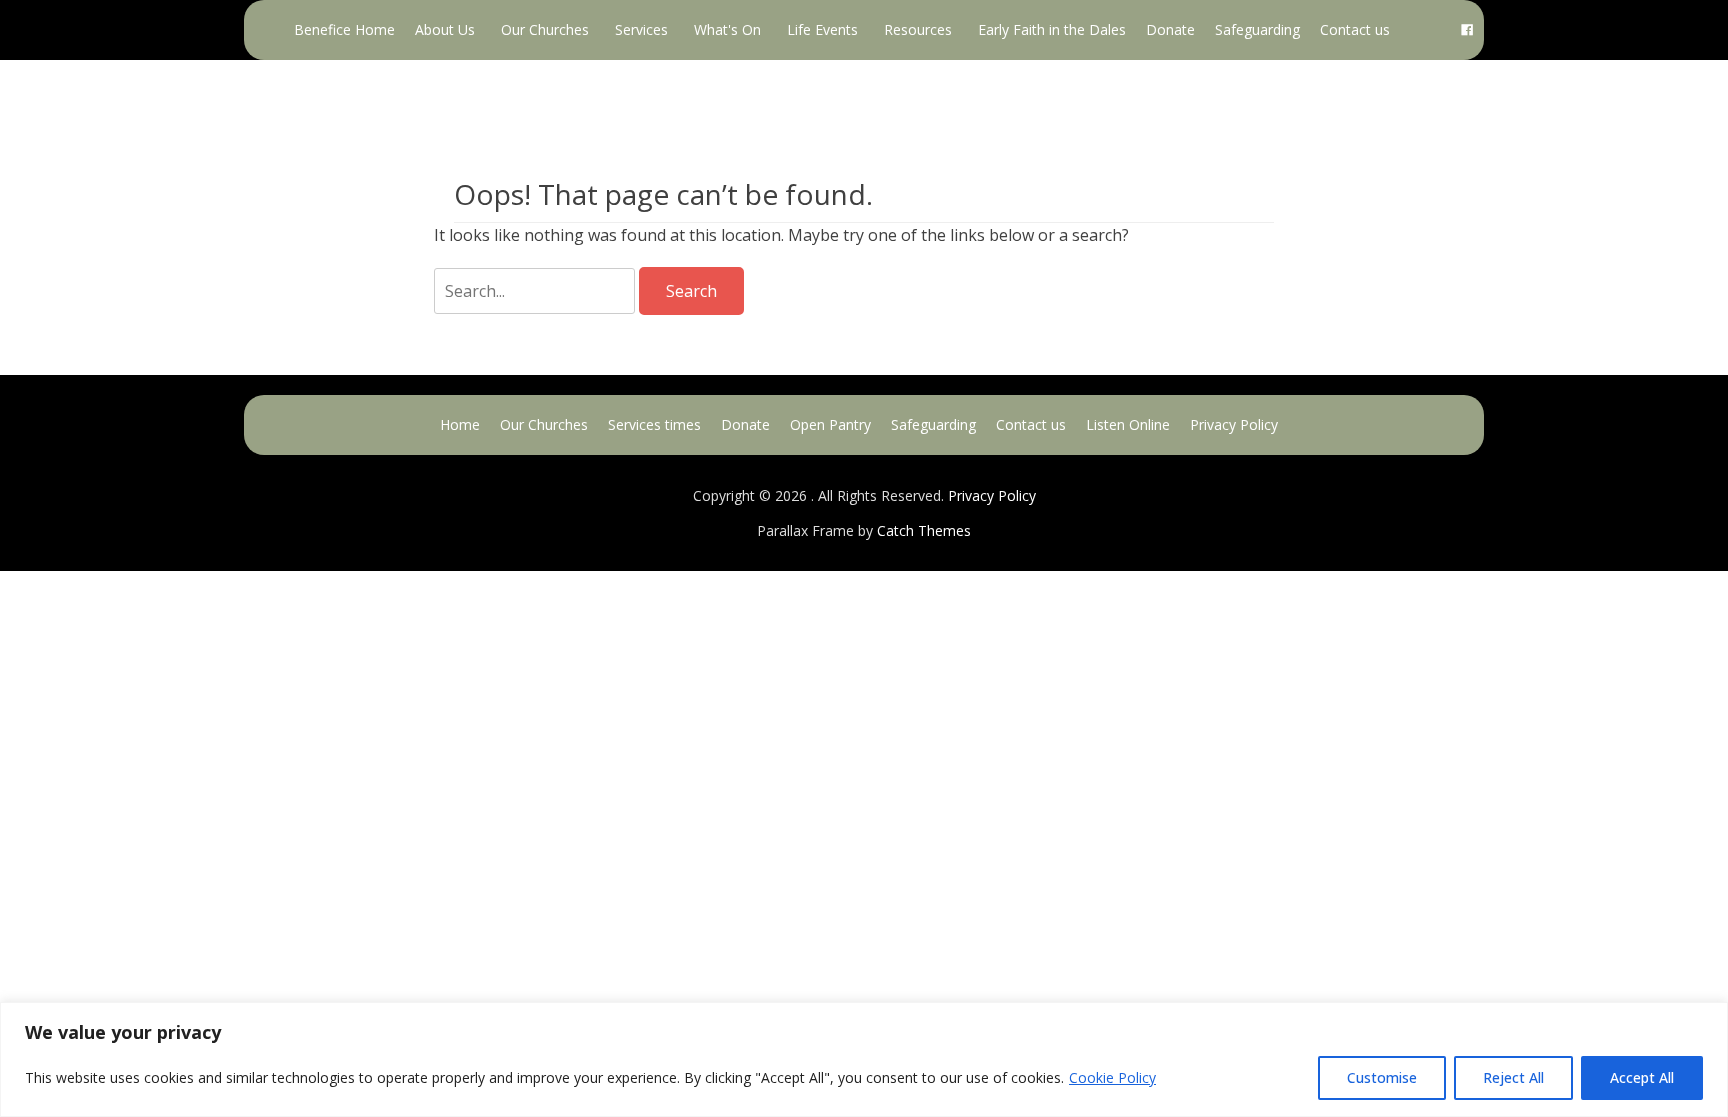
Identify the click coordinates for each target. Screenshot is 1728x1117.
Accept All (1642, 1077)
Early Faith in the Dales (1052, 29)
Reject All (1513, 1077)
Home (460, 424)
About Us (445, 29)
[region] (864, 1059)
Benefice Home (344, 29)
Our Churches (545, 29)
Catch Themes (924, 530)
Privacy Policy (1234, 424)
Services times (654, 424)
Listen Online (1128, 424)
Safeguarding (1257, 29)
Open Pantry (830, 424)
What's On (727, 29)
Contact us (1355, 29)
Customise (1382, 1077)
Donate (1170, 29)
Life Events (822, 29)
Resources (918, 29)
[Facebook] (1467, 30)
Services (641, 29)
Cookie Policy (1112, 1077)
